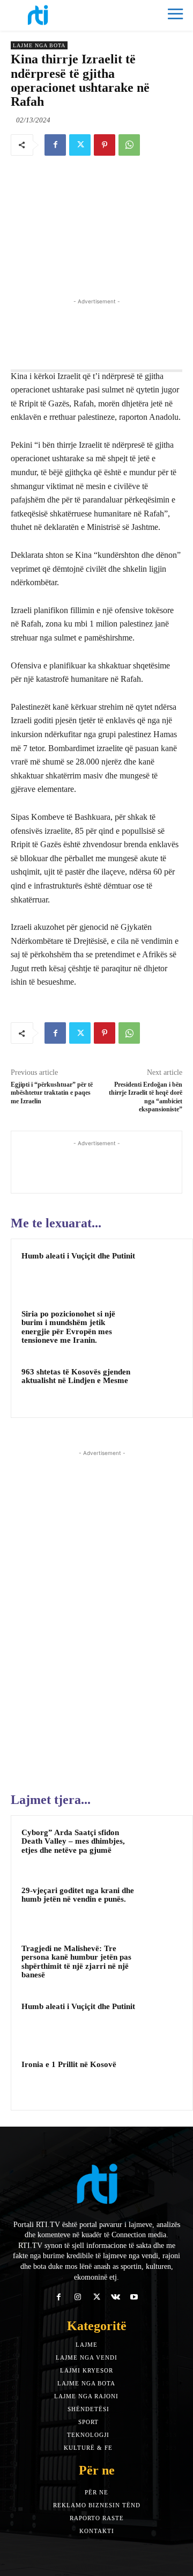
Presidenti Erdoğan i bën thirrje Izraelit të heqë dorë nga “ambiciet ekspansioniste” (146, 1097)
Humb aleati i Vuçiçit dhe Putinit (78, 1256)
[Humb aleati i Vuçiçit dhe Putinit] (161, 1270)
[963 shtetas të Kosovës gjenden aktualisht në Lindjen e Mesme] (161, 1386)
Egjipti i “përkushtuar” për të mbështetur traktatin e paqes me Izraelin (52, 1093)
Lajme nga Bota (39, 45)
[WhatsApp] (129, 145)
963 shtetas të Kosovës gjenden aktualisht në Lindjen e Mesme (76, 1376)
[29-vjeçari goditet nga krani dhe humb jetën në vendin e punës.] (161, 1905)
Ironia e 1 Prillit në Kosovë (69, 2064)
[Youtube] (134, 2297)
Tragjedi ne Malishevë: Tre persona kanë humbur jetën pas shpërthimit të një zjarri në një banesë (76, 1962)
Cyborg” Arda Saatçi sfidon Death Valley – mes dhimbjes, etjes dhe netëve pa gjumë (73, 1841)
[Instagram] (77, 2297)
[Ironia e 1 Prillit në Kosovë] (161, 2079)
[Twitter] (80, 145)
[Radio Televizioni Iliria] (54, 15)
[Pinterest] (105, 145)
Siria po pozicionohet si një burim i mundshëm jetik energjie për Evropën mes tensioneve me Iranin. (68, 1327)
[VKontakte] (116, 2297)
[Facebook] (55, 145)
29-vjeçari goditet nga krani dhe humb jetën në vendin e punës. (78, 1895)
